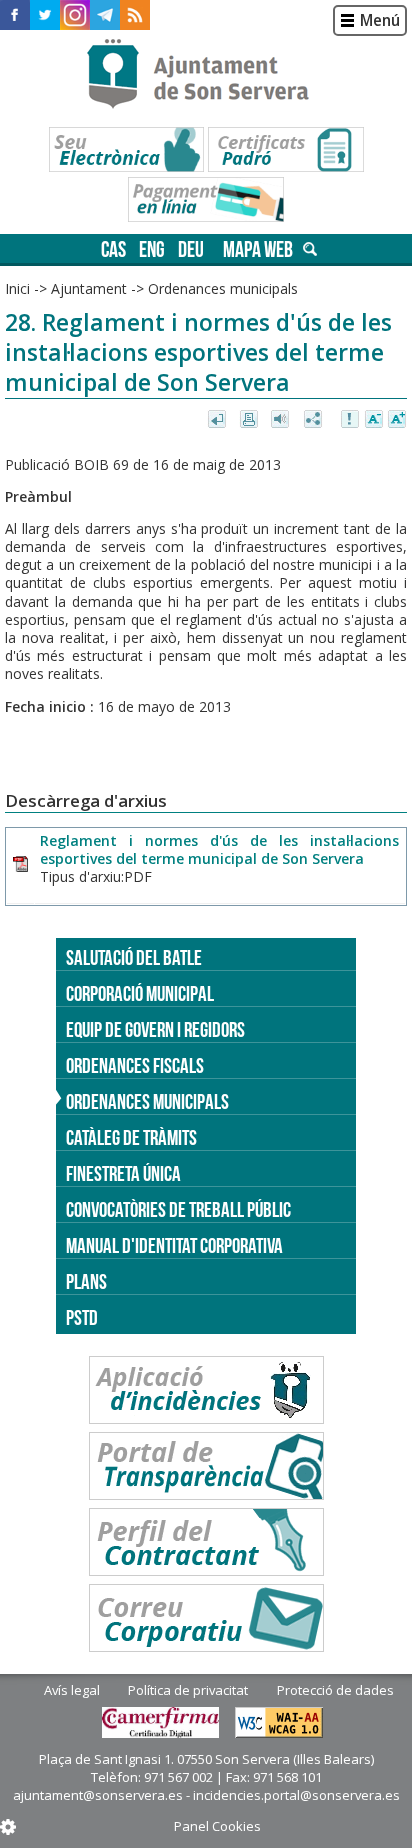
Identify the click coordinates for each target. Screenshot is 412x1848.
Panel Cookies (217, 1826)
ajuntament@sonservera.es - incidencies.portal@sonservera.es (206, 1795)
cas (113, 249)
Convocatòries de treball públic (178, 1209)
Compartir (314, 420)
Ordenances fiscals (135, 1065)
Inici (17, 288)
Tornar (218, 420)
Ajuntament (89, 288)
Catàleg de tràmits (131, 1137)
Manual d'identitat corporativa (174, 1245)
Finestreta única (123, 1173)
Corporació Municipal (140, 993)
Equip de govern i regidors (155, 1029)
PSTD (82, 1317)
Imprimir (250, 420)
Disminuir (374, 420)
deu (191, 249)
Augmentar (397, 420)
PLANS (86, 1281)
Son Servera (206, 75)
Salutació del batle (134, 957)
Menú (380, 20)
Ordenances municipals (147, 1101)
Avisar (351, 420)
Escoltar (282, 420)
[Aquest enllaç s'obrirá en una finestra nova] (15, 15)
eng (152, 249)
